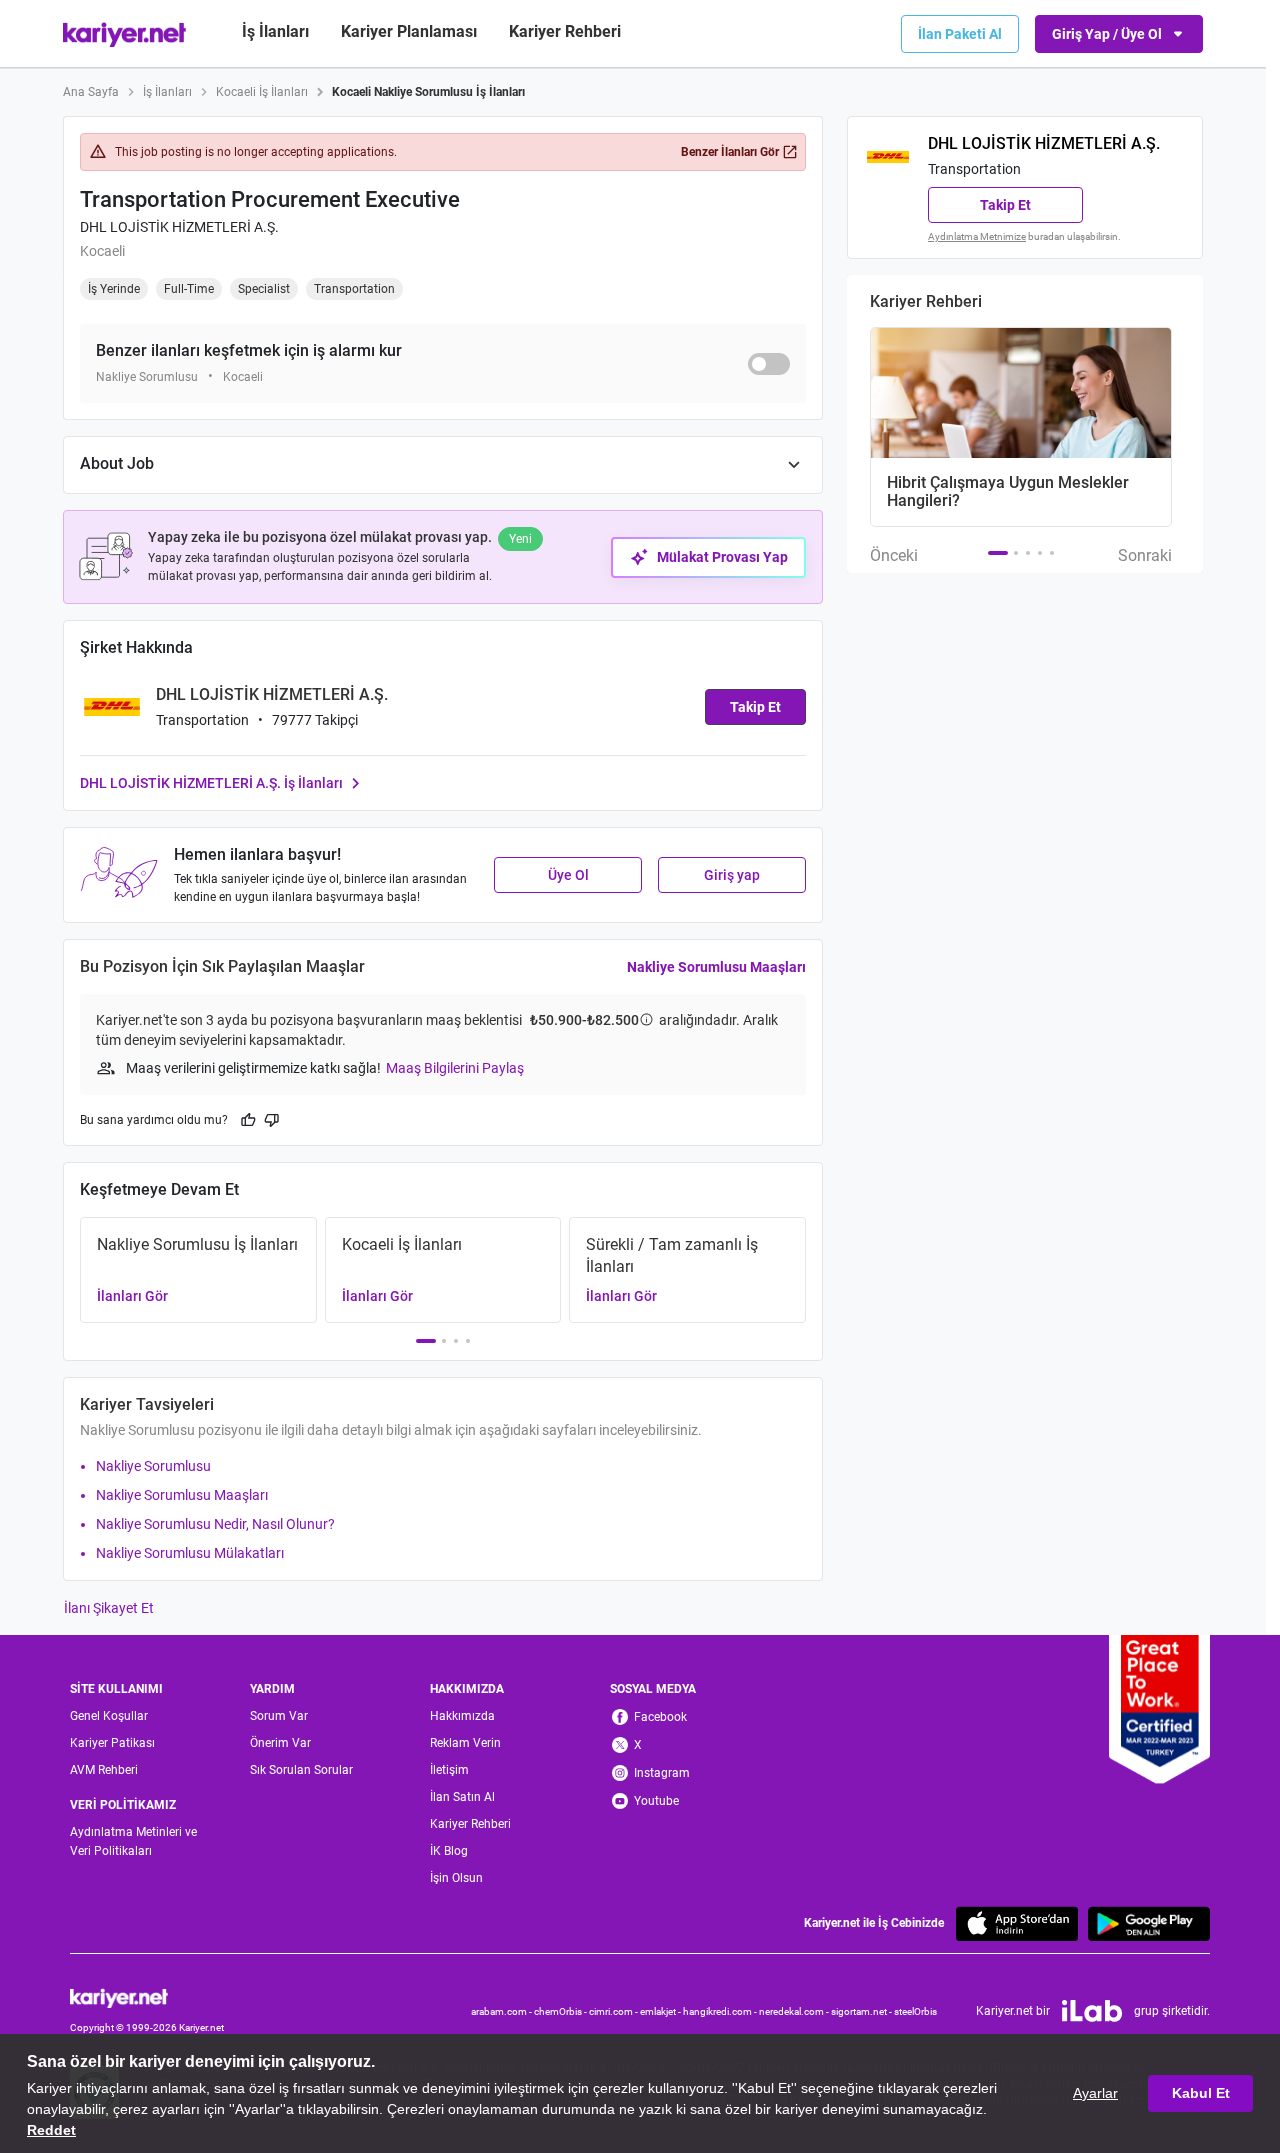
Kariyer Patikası (112, 1743)
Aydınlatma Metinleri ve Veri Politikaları (133, 1841)
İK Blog (449, 1851)
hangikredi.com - (721, 2011)
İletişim (449, 1770)
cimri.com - (614, 2011)
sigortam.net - (862, 2011)
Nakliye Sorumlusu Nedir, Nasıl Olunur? (215, 1524)
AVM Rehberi (104, 1770)
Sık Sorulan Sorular (301, 1770)
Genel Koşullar (109, 1716)
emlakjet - (661, 2011)
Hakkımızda (462, 1716)
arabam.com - (502, 2011)
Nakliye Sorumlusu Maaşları (716, 967)
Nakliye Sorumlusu (153, 1466)
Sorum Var (279, 1716)
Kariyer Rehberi (470, 1824)
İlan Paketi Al (960, 34)
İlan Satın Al (462, 1797)
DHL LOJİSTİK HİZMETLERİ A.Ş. (179, 227)
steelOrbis (915, 2011)
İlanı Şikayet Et (109, 1608)
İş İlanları (275, 31)
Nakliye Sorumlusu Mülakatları (190, 1553)
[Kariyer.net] (147, 1996)
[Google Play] (1149, 1923)
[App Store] (1017, 1923)
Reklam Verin (465, 1743)
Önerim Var (280, 1743)
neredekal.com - (795, 2011)
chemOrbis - (561, 2011)
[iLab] (1092, 2011)
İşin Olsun (456, 1878)
